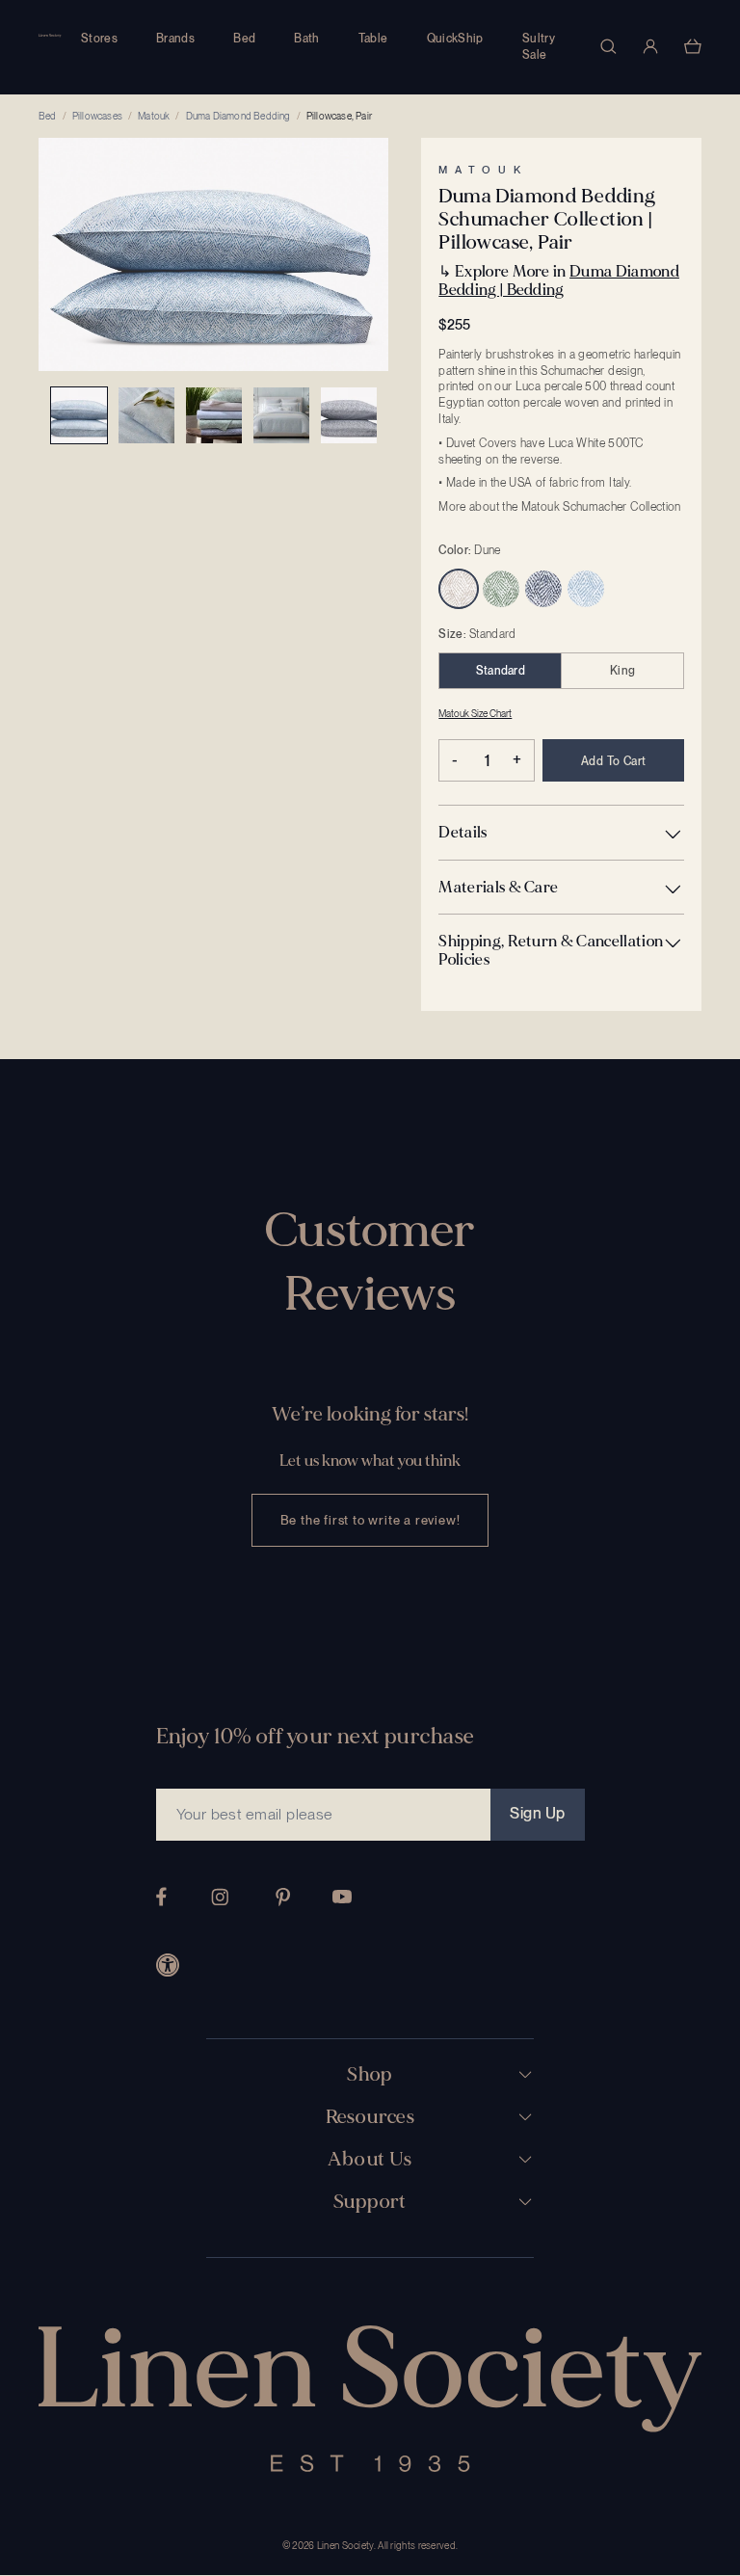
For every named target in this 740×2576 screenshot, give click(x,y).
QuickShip (455, 39)
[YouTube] (342, 1897)
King (622, 671)
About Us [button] (370, 2160)
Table (373, 39)
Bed (244, 39)
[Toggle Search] (608, 46)
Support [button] (370, 2202)
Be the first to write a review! (370, 1520)
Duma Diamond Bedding (238, 116)
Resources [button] (370, 2117)
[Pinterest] (283, 1897)
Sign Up (537, 1813)
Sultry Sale (539, 47)
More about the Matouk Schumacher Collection (559, 507)
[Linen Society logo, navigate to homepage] (50, 36)
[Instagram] (220, 1897)
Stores (99, 39)
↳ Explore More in (559, 280)
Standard (501, 671)
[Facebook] (161, 1897)
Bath (306, 39)
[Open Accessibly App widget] (168, 1965)
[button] (561, 832)
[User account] (650, 46)
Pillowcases (97, 116)
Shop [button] (370, 2075)
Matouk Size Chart (475, 713)
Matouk (154, 116)
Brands (175, 39)
